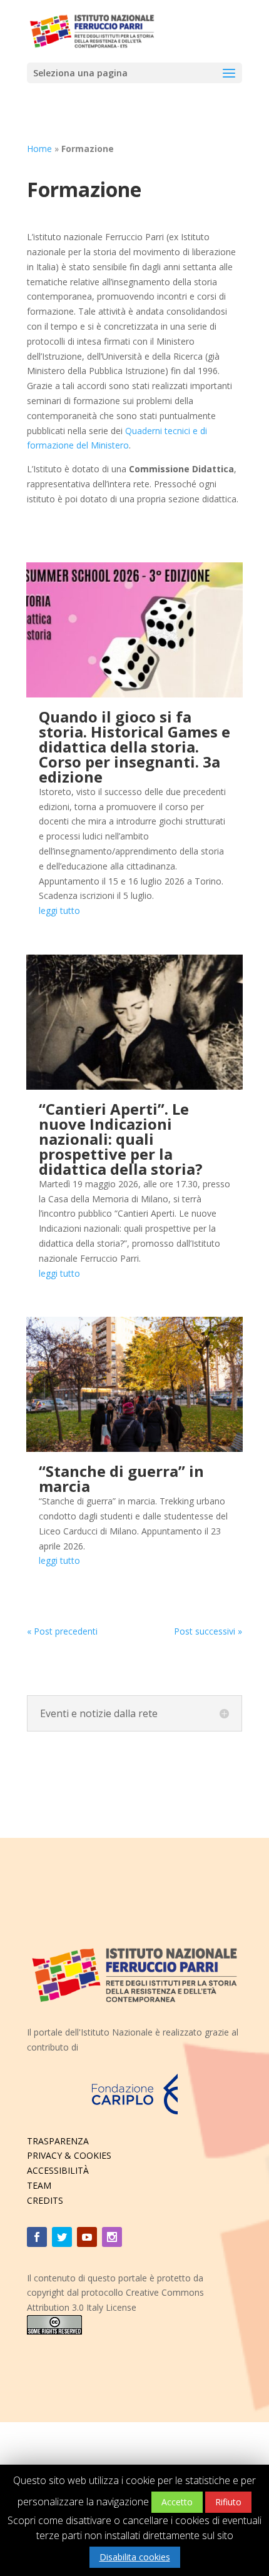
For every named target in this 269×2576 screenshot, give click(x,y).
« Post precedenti (62, 1631)
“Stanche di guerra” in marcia (121, 1478)
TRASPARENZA (58, 2141)
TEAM (39, 2185)
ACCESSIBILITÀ (58, 2170)
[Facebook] (37, 2237)
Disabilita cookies (135, 2557)
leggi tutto (59, 910)
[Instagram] (112, 2237)
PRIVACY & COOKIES (69, 2155)
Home (39, 149)
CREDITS (45, 2200)
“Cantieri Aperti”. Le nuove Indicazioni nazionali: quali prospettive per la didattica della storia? (121, 1139)
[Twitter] (62, 2237)
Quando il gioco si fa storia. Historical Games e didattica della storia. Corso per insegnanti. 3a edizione (134, 747)
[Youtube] (87, 2237)
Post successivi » (208, 1631)
